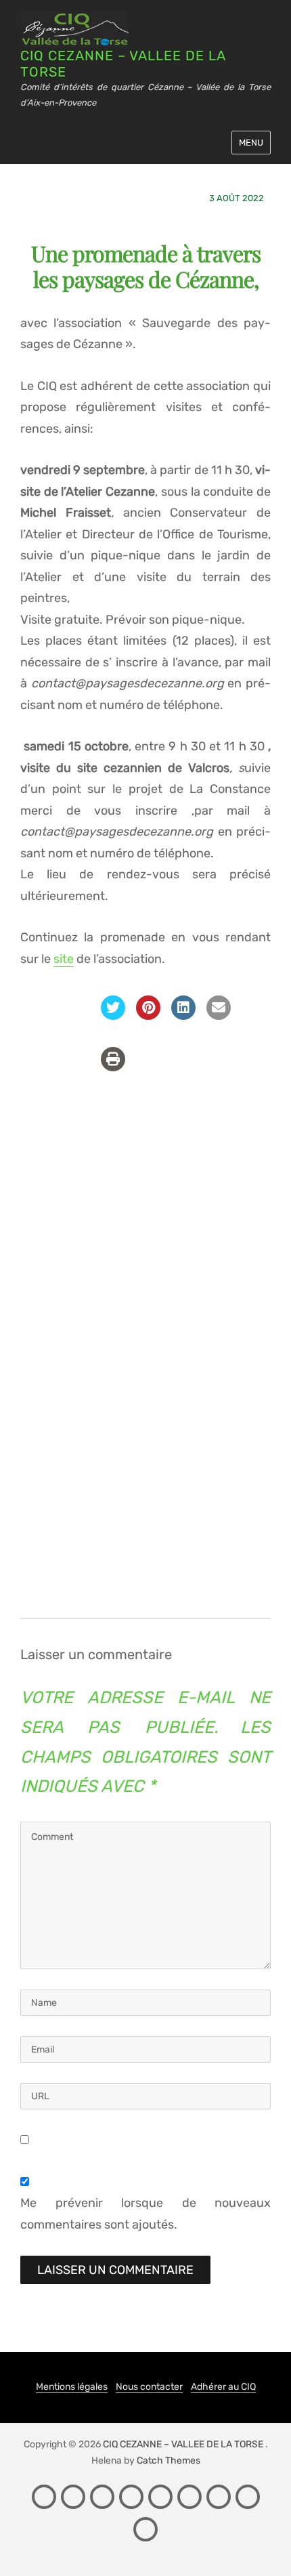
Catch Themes (169, 2461)
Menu (251, 143)
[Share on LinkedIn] (183, 1016)
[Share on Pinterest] (148, 1016)
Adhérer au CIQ (223, 2387)
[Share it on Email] (219, 1016)
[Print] (113, 1067)
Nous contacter (149, 2387)
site (64, 959)
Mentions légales (72, 2387)
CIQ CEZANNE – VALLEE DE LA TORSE (183, 2444)
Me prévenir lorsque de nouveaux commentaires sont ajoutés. (145, 2214)
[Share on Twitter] (113, 1016)
